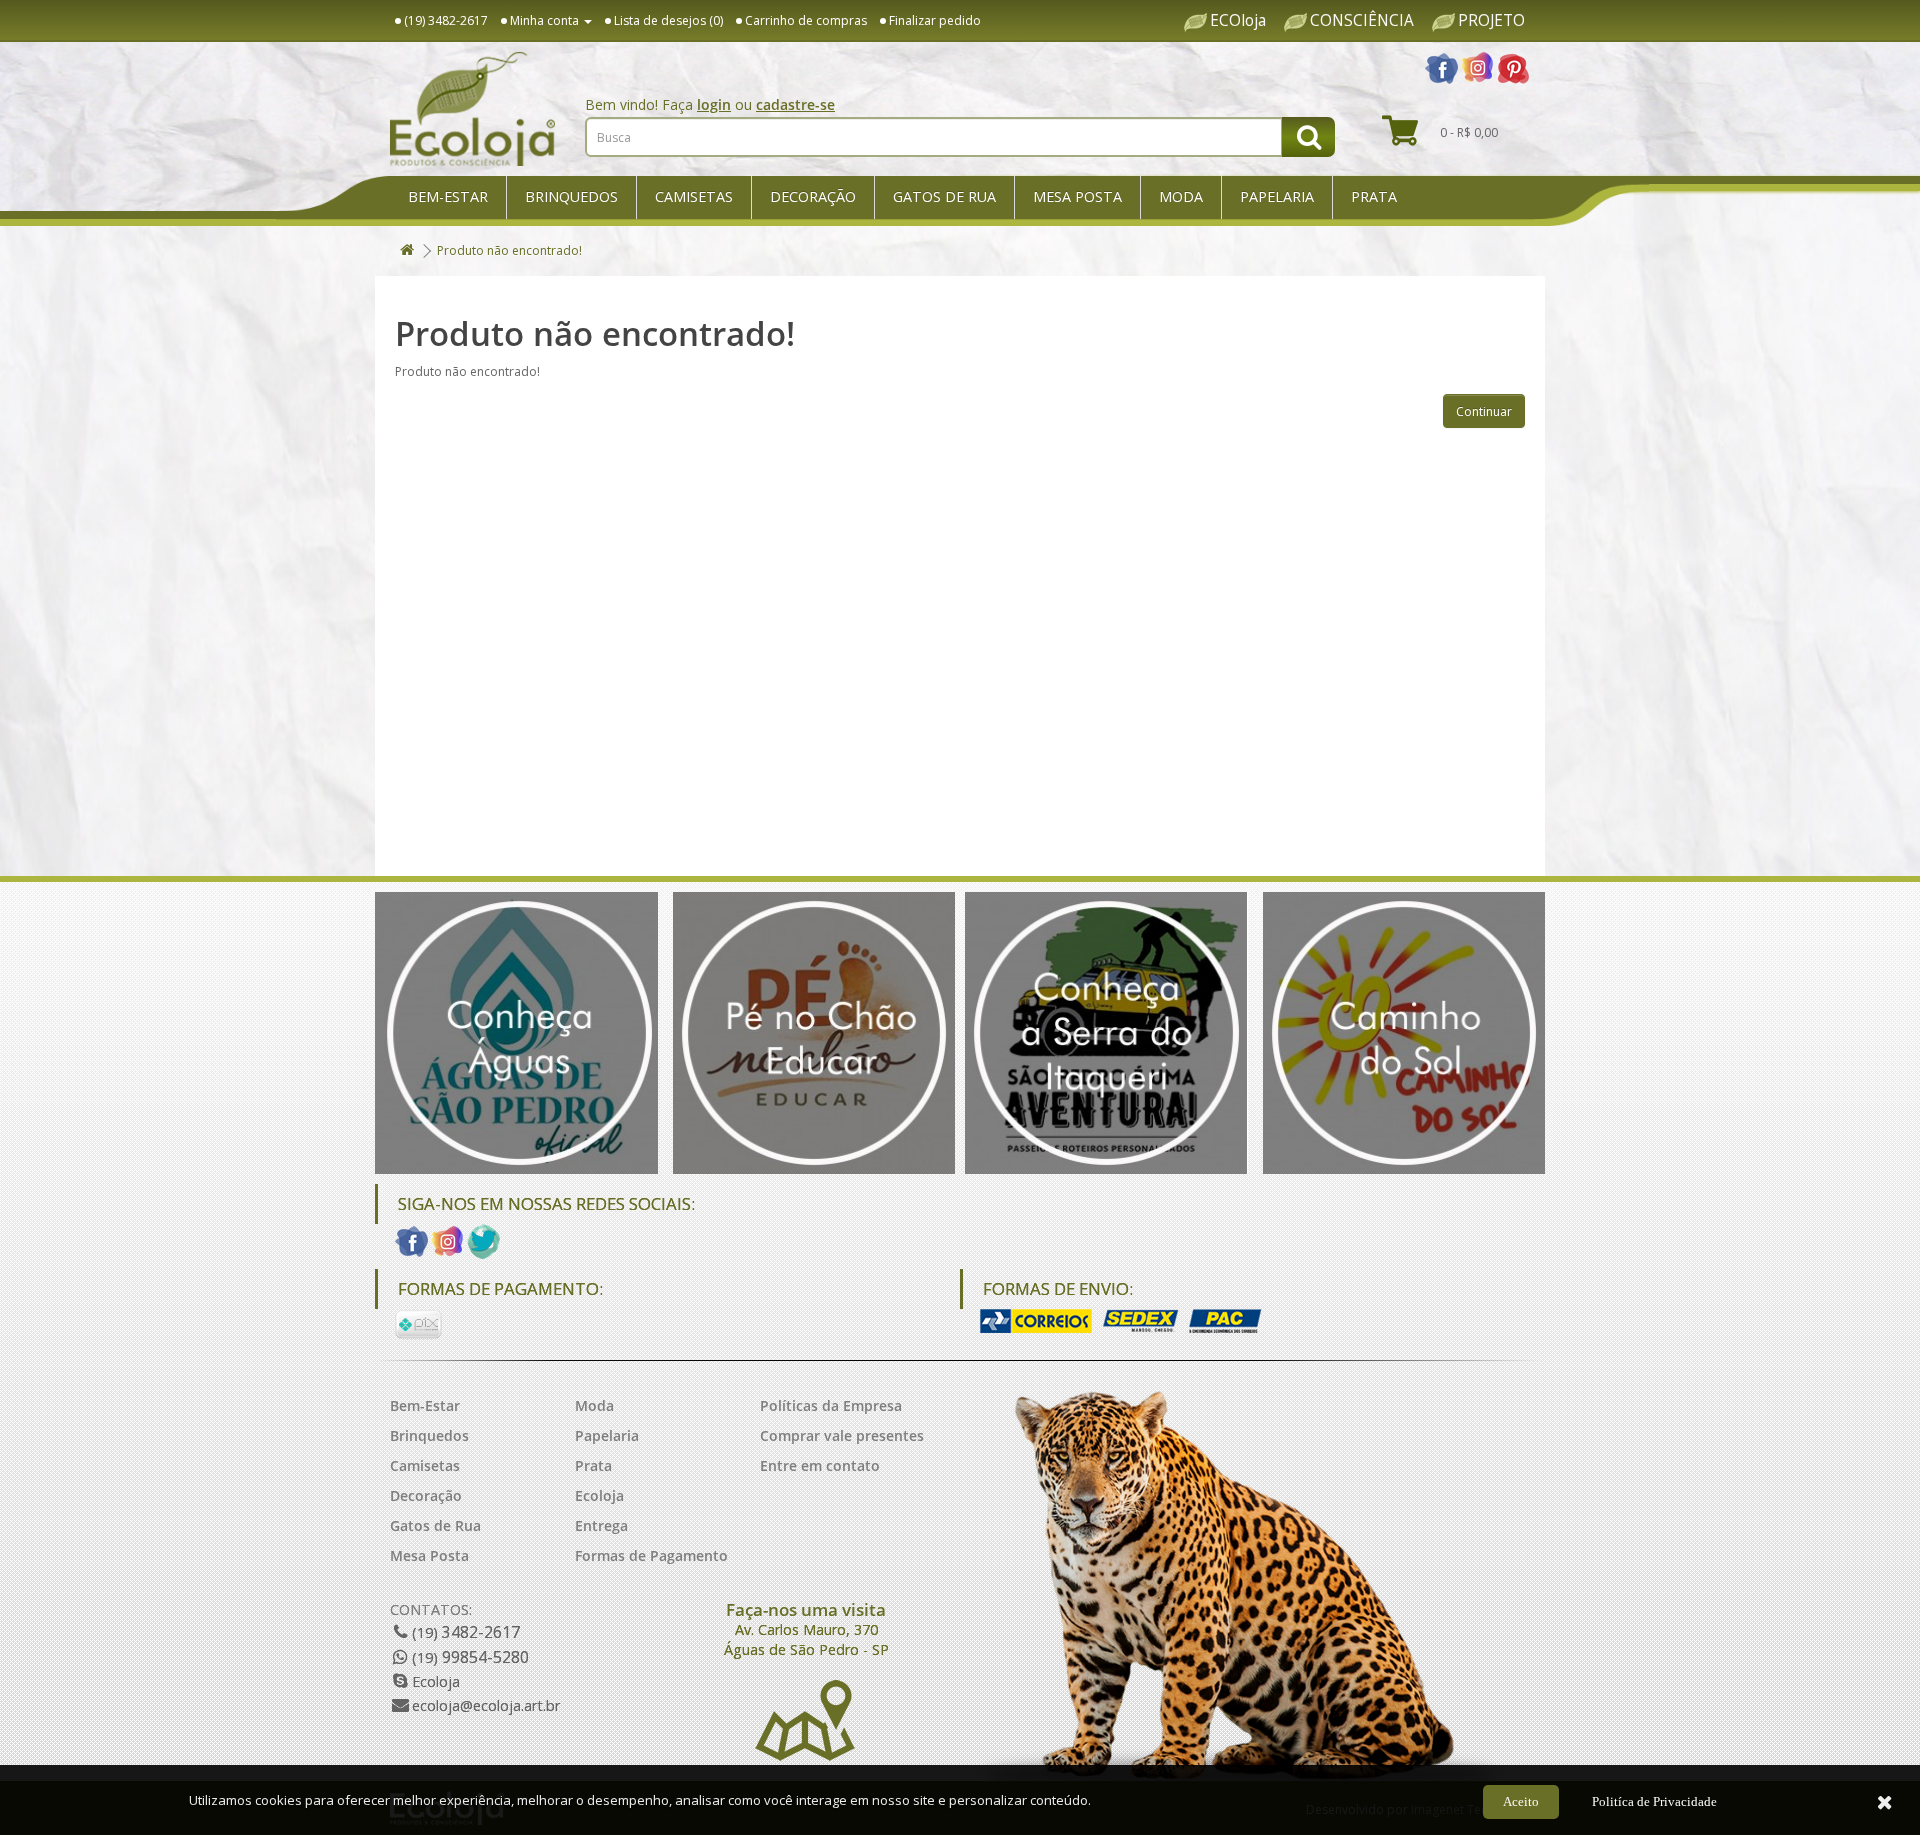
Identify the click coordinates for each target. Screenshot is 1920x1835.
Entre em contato (820, 1465)
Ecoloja (599, 1495)
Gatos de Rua (944, 196)
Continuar (1484, 411)
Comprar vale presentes (842, 1435)
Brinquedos (571, 196)
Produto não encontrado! (509, 250)
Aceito (1521, 1801)
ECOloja (1238, 21)
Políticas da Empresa (831, 1405)
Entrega (601, 1525)
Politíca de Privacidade (1654, 1801)
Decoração (813, 196)
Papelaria (1277, 196)
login (714, 104)
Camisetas (694, 196)
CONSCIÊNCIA (1362, 21)
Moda (1181, 196)
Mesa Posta (1077, 196)
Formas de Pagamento (651, 1555)
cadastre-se (795, 104)
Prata (1374, 196)
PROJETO (1491, 21)
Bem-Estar (448, 196)
